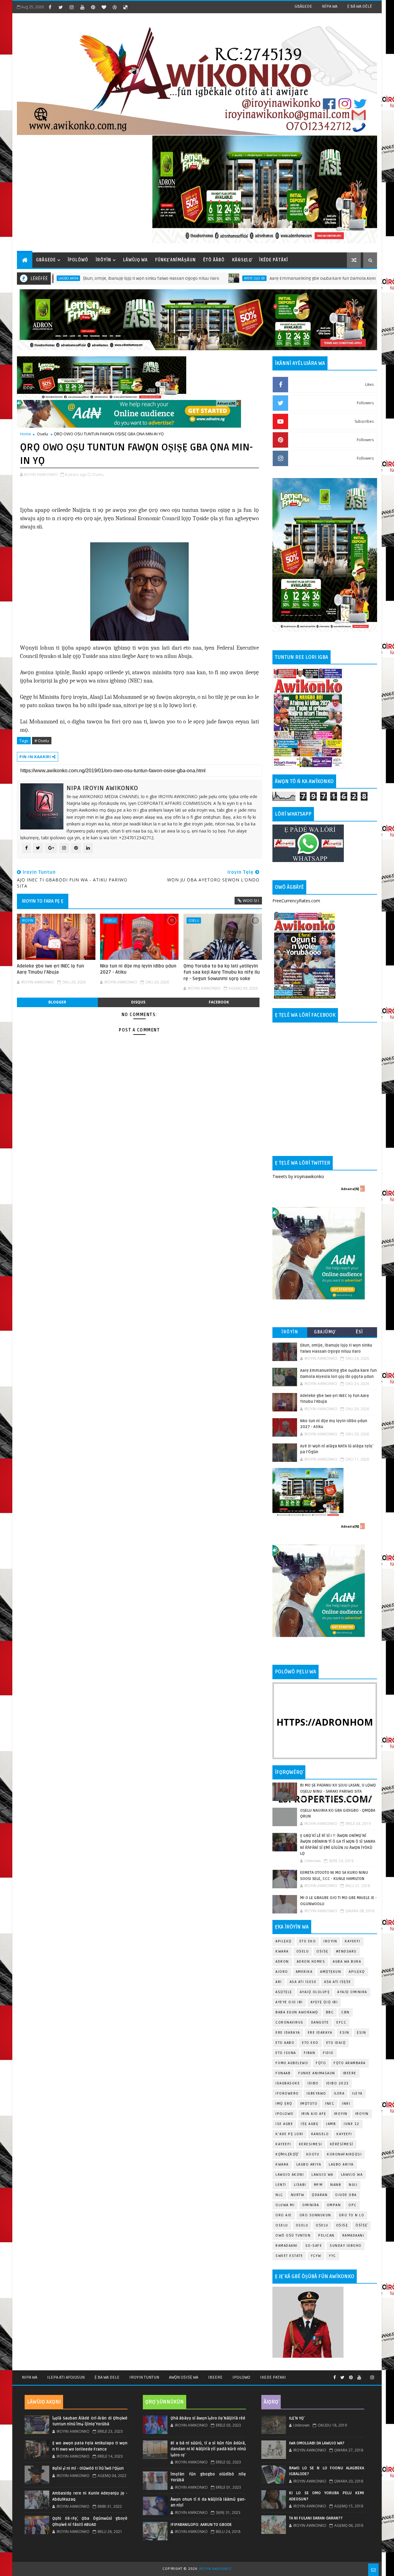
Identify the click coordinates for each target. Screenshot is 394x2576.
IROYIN (28, 920)
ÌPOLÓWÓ (78, 260)
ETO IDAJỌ (336, 2043)
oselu (282, 2225)
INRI (346, 2104)
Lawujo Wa (322, 2175)
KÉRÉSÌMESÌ (342, 2144)
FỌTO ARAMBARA (350, 2063)
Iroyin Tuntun (144, 2377)
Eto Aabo (285, 2043)
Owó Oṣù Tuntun (293, 2236)
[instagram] (71, 7)
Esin (344, 2033)
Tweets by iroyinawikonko (298, 1176)
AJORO (282, 1972)
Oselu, (98, 474)
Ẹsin (361, 2033)
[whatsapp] (366, 2375)
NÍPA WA (330, 6)
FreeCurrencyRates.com (296, 901)
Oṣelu (303, 1951)
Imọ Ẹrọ (284, 2104)
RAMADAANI (287, 2246)
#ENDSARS (346, 1951)
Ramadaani (353, 2236)
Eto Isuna (286, 2053)
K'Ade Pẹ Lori (289, 2134)
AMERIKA (304, 1972)
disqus (138, 1002)
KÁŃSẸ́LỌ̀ (242, 260)
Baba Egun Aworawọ (297, 2012)
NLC (279, 2195)
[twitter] (61, 7)
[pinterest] (93, 7)
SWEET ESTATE (289, 2256)
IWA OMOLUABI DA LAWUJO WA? (317, 2443)
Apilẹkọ (284, 1941)
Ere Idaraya (288, 2033)
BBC (330, 2012)
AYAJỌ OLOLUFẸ (315, 1992)
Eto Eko (308, 1941)
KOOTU (313, 2154)
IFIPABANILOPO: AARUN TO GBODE (201, 2525)
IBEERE (350, 2073)
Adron (282, 1962)
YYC (332, 2256)
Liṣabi (300, 2185)
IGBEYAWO (316, 2093)
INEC (330, 2104)
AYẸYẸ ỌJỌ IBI (324, 2002)
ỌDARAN (320, 2195)
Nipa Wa (30, 2377)
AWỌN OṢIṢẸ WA (184, 2377)
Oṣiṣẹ (322, 1951)
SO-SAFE (314, 2246)
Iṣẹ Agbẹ (310, 2124)
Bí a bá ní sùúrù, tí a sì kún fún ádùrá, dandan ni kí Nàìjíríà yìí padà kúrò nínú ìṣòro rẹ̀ (208, 2449)
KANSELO (320, 2134)
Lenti (281, 2185)
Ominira (311, 2205)
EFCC (341, 2022)
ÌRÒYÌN (103, 260)
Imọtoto (309, 2104)
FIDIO (328, 2053)
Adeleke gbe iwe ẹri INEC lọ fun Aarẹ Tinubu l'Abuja (50, 969)
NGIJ (353, 2185)
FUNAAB (283, 2073)
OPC (353, 2205)
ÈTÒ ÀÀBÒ (214, 260)
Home (26, 434)
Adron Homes (311, 1962)
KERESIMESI (311, 2144)
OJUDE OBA (346, 2195)
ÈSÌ (360, 1332)
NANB (336, 2185)
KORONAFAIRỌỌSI (344, 2154)
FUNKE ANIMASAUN (317, 2073)
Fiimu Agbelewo (292, 2063)
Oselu (42, 434)
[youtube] (82, 7)
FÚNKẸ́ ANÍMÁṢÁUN (175, 260)
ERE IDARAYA (320, 2033)
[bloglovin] (104, 7)
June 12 (352, 2124)
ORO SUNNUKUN (315, 2215)
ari (279, 1982)
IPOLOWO (285, 2114)
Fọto (321, 2063)
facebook (219, 1002)
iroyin (341, 2114)
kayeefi (344, 2134)
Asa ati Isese (303, 1982)
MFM (318, 2185)
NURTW (298, 2195)
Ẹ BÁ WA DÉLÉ (360, 6)
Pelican (326, 2236)
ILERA (339, 2093)
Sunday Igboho (346, 2246)
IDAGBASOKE (288, 2083)
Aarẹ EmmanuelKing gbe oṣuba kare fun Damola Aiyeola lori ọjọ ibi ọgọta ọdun (277, 278)
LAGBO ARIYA (341, 2164)
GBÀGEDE (303, 6)
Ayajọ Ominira (352, 1992)
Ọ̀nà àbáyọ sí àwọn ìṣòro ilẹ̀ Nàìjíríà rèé (208, 2418)
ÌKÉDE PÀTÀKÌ (274, 260)
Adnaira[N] (226, 403)
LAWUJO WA (352, 2175)
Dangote (320, 2022)
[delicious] (125, 7)
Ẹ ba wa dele (107, 2377)
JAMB (331, 2124)
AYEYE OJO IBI (185, 278)
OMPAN (334, 2205)
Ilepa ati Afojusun (66, 2377)
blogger (57, 1002)
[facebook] (50, 7)
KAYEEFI (353, 1941)
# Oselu (42, 741)
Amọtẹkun (331, 1972)
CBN (346, 2012)
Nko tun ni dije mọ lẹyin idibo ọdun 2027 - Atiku (138, 969)
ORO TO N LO (352, 2215)
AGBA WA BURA (347, 1962)
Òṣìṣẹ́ (362, 2225)
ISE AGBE (284, 2124)
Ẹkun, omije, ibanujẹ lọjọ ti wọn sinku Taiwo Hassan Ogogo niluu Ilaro (81, 278)
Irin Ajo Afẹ (314, 2114)
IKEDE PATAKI (273, 2377)
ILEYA (357, 2093)
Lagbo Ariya (309, 2164)
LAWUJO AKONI (290, 2175)
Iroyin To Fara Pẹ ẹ (43, 901)
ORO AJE (284, 2215)
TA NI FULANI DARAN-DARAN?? (316, 2518)
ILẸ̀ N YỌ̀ (296, 2418)
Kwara (282, 1951)
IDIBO (313, 2083)
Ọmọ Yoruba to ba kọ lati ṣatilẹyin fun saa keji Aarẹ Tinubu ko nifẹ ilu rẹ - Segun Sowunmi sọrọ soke (222, 972)
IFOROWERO (287, 2093)
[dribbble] (115, 7)
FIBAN (310, 2053)
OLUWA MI (285, 2205)
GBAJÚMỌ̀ (325, 1332)
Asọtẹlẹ (284, 1992)
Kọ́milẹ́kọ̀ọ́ (287, 2154)
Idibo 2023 (338, 2083)
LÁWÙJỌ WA (135, 260)
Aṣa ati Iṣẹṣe (338, 1982)
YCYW (316, 2256)
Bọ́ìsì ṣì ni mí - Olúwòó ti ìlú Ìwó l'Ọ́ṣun (88, 2468)
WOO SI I (251, 900)
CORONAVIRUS (289, 2022)
